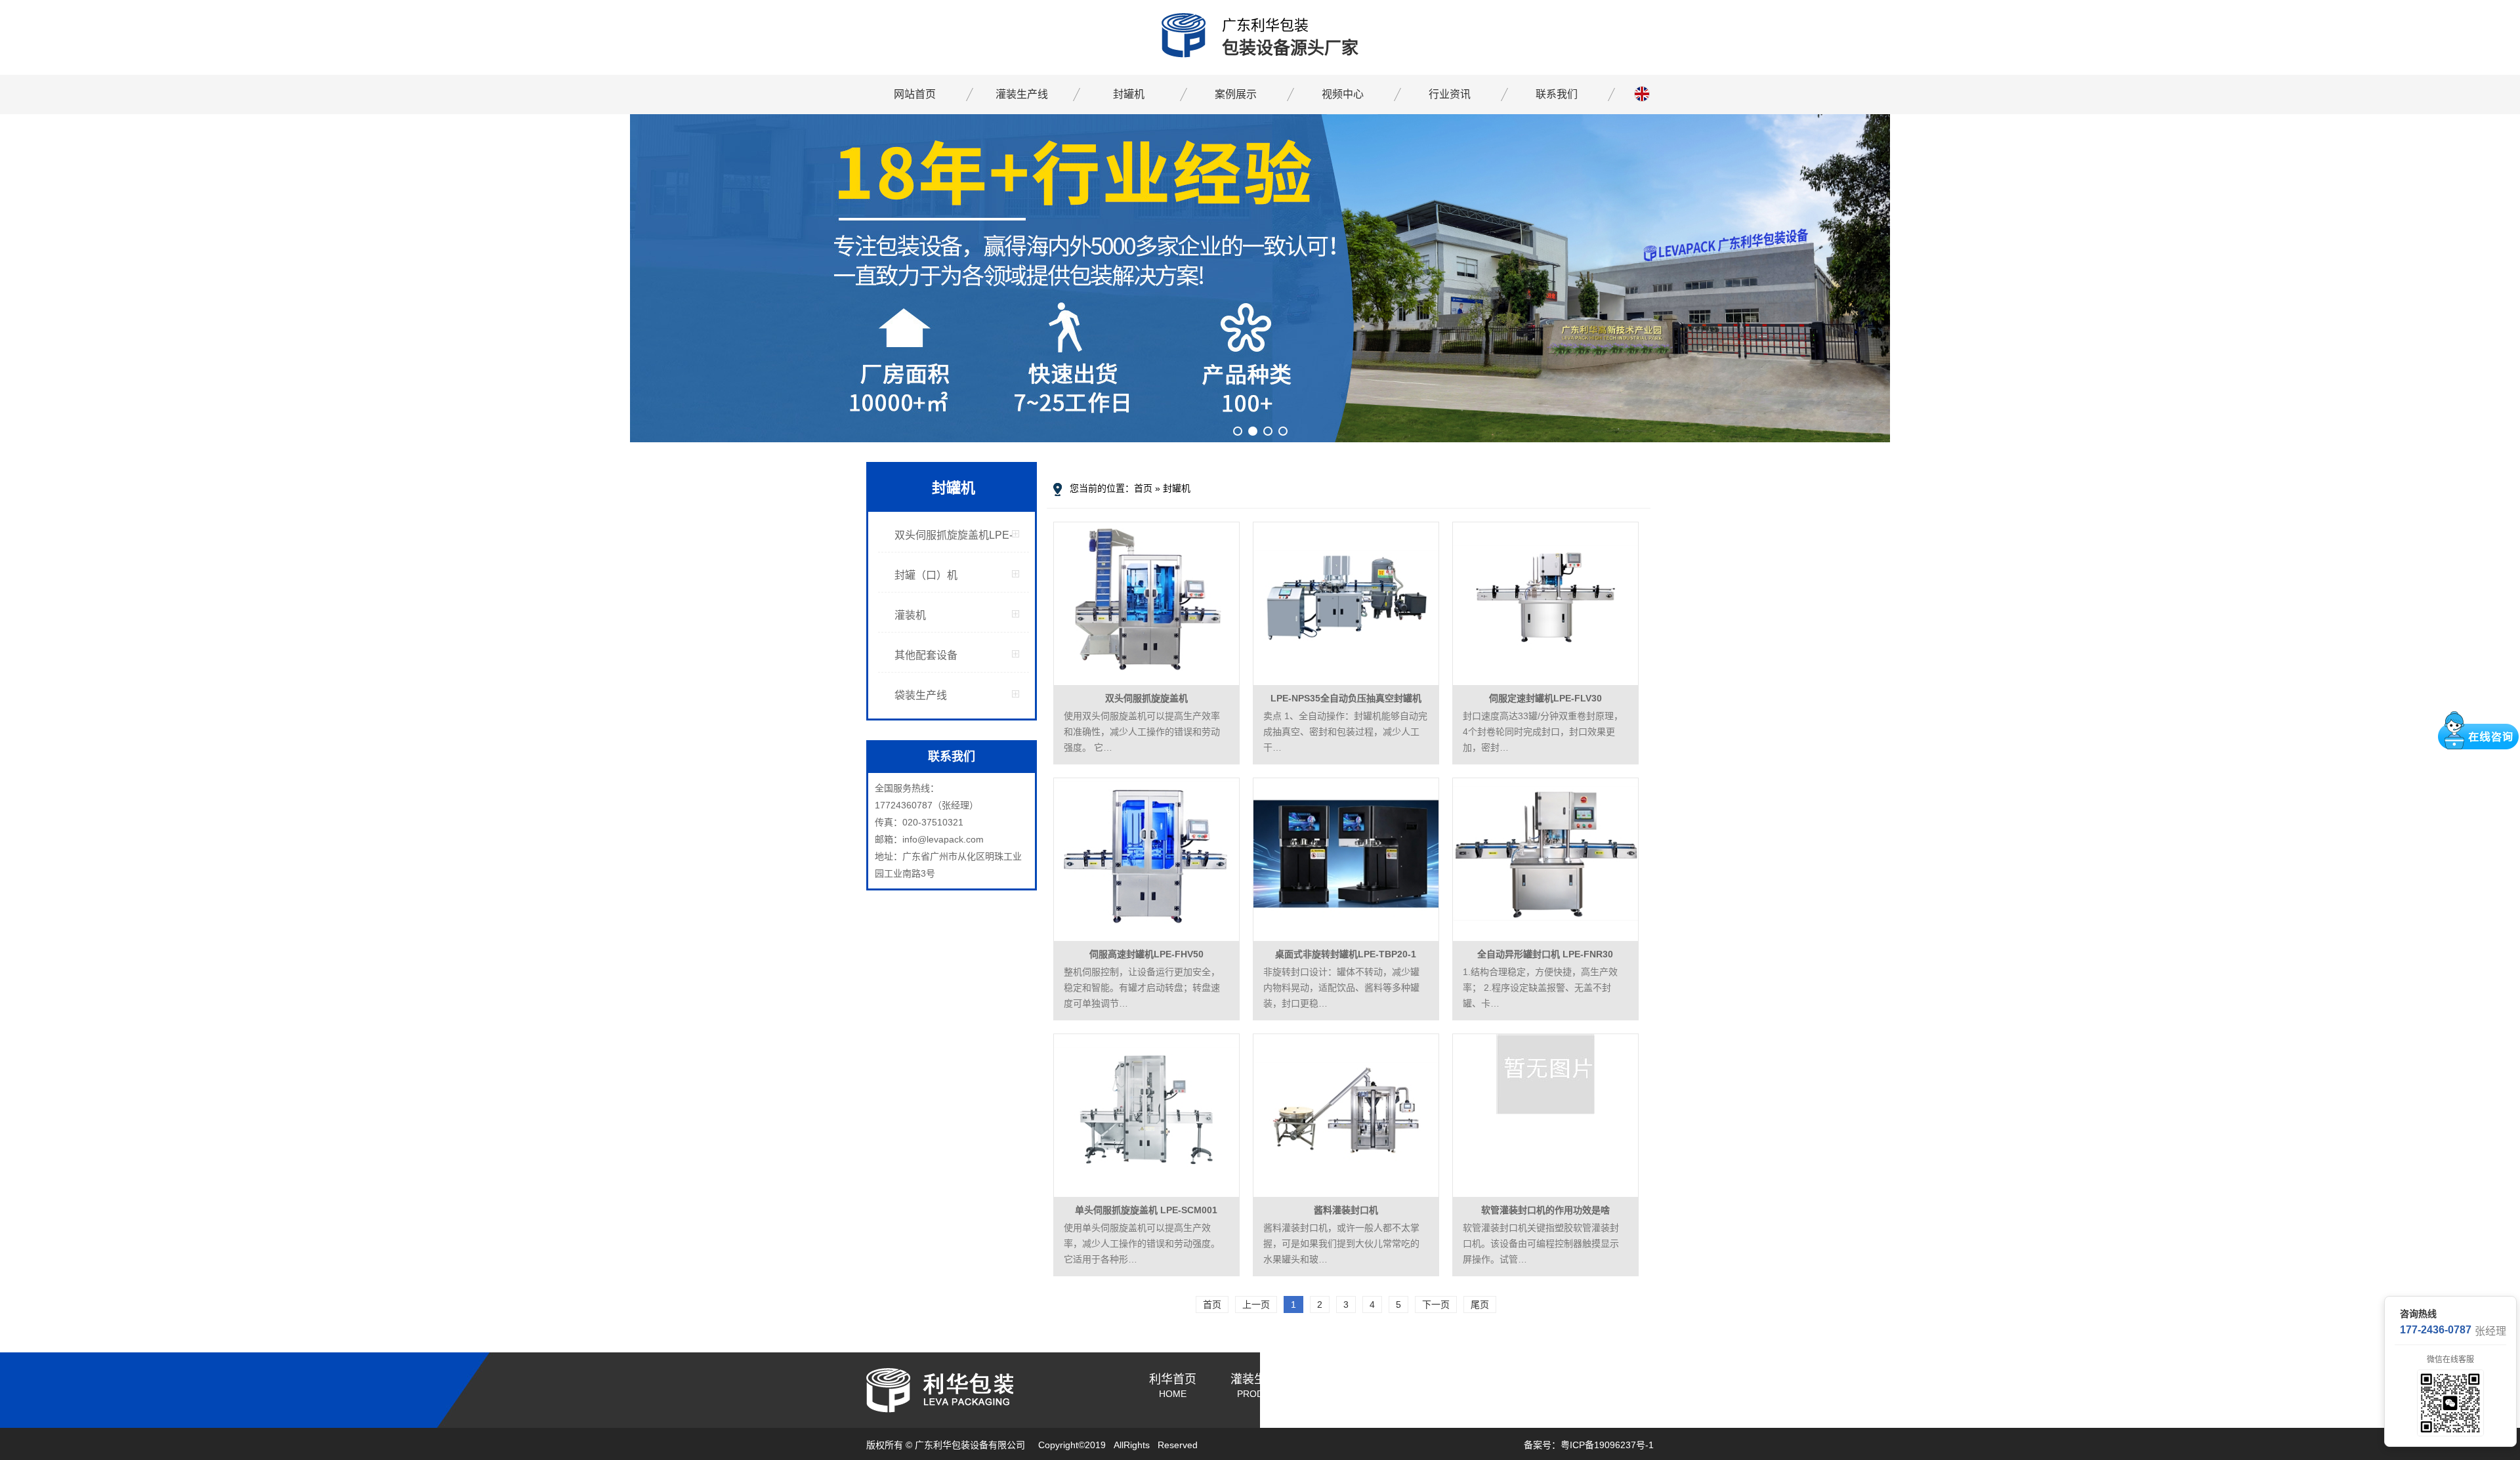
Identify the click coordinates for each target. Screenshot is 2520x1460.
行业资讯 (1450, 94)
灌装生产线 (1022, 94)
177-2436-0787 (2436, 1330)
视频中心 (1343, 94)
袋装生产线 (921, 695)
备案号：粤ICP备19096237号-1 (1589, 1445)
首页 (1143, 488)
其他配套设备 (926, 655)
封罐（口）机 (926, 575)
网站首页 (915, 94)
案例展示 (1236, 94)
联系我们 (1557, 94)
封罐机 (1129, 94)
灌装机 (910, 615)
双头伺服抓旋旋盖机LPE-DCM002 (954, 541)
